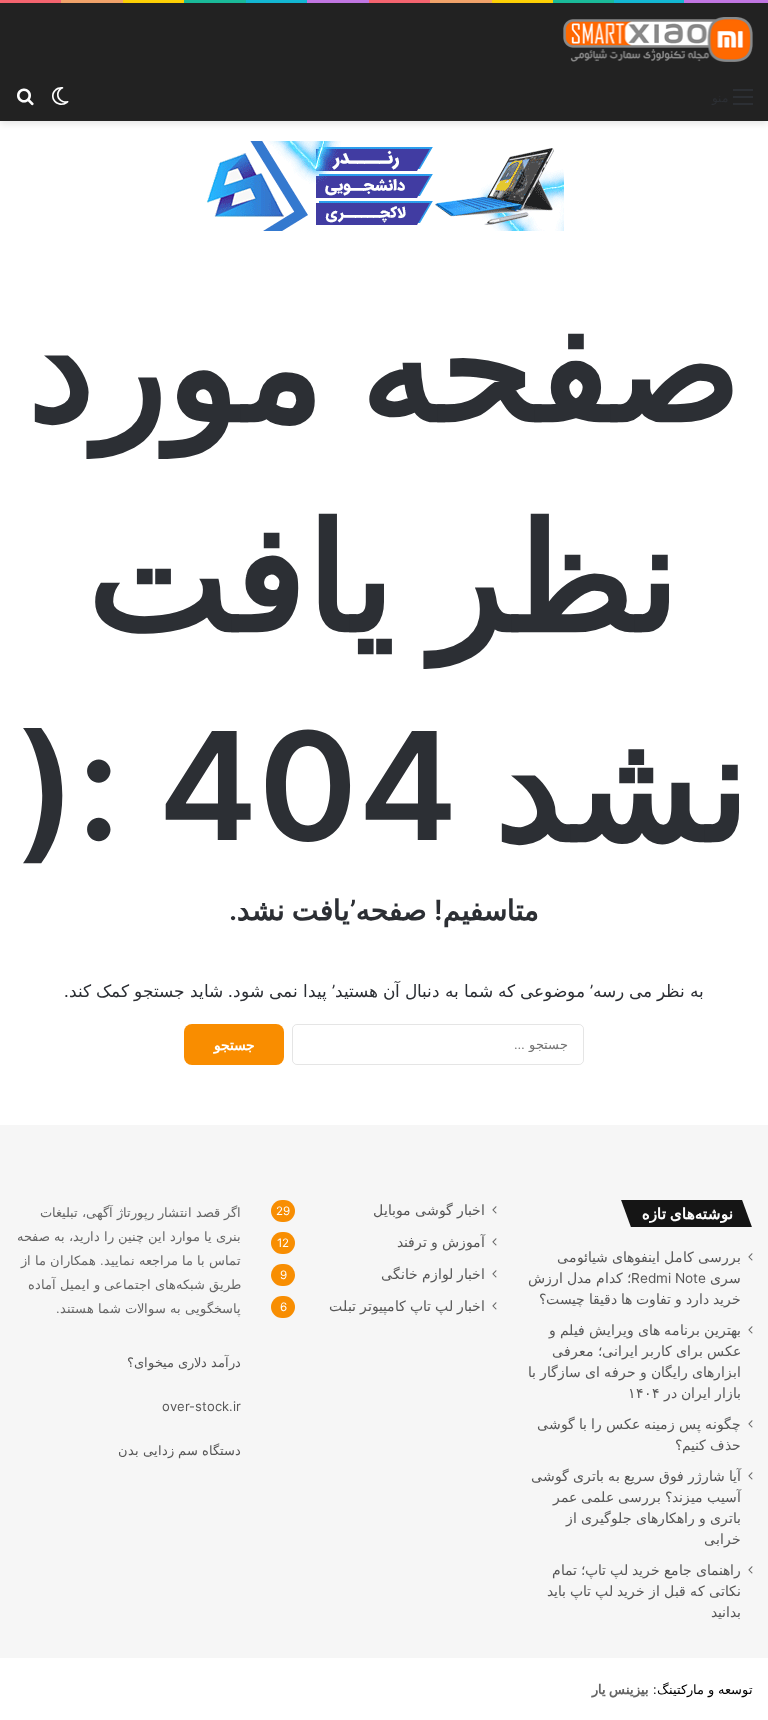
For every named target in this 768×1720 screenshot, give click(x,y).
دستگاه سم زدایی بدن (179, 1450)
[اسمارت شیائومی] (658, 39)
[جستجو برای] (25, 96)
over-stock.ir (201, 1406)
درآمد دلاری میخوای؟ (184, 1362)
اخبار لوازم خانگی (433, 1274)
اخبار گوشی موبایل (429, 1210)
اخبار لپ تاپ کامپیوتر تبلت (407, 1306)
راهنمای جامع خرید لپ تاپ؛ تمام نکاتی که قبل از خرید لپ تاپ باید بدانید (644, 1591)
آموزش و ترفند (441, 1242)
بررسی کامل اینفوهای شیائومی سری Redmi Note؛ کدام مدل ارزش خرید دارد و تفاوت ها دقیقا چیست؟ (634, 1278)
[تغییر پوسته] (60, 96)
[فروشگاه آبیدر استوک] (384, 184)
